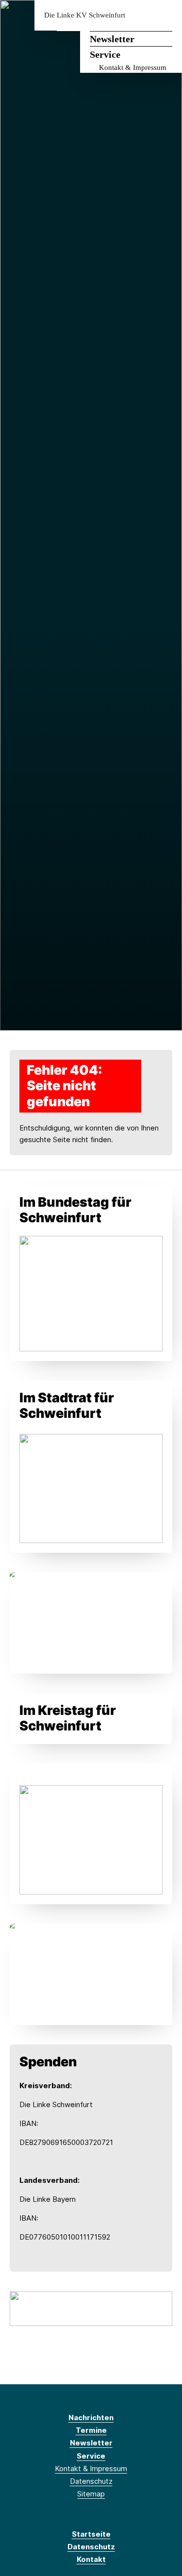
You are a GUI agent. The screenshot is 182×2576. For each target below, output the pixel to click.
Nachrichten (91, 2418)
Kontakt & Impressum (133, 67)
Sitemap (91, 2494)
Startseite (91, 2534)
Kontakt (91, 2559)
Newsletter (112, 39)
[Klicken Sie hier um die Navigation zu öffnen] (167, 15)
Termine (91, 2430)
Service (105, 54)
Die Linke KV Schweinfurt (85, 15)
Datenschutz (91, 2481)
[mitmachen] (91, 2308)
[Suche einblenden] (141, 15)
